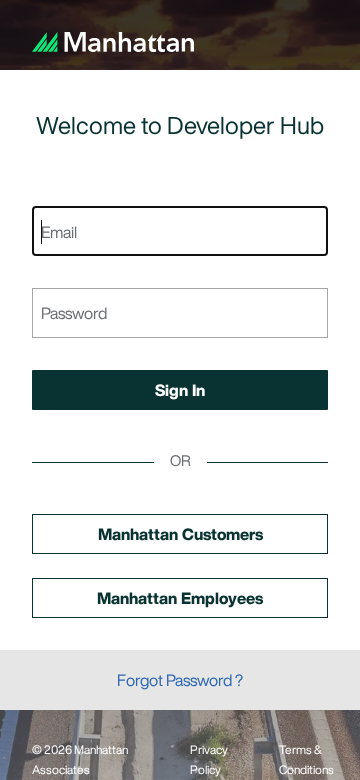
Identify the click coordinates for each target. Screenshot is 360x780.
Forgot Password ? (180, 680)
